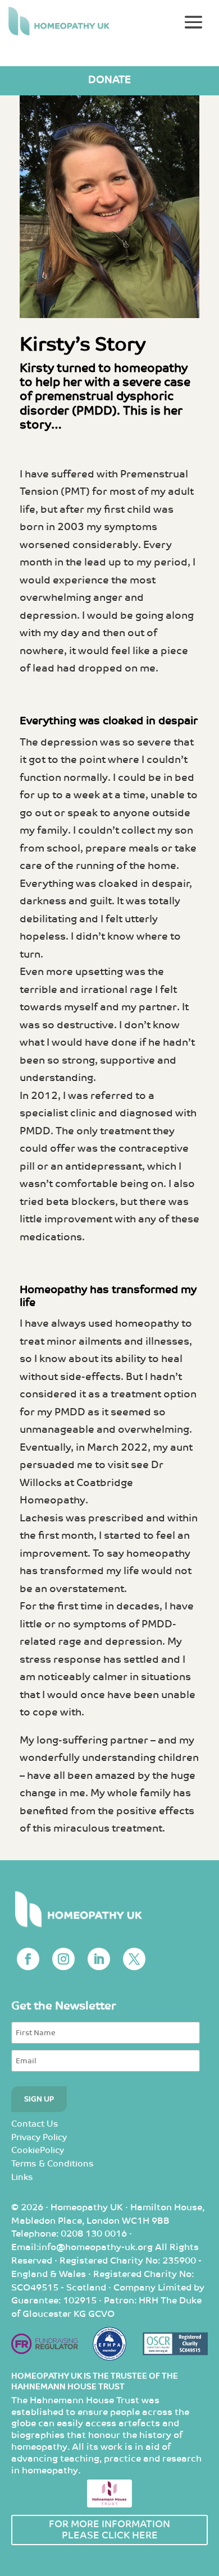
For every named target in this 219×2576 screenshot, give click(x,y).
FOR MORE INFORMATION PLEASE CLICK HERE (109, 2530)
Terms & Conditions (53, 2164)
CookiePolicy (38, 2150)
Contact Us (35, 2124)
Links (22, 2177)
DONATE (109, 80)
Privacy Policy (39, 2138)
